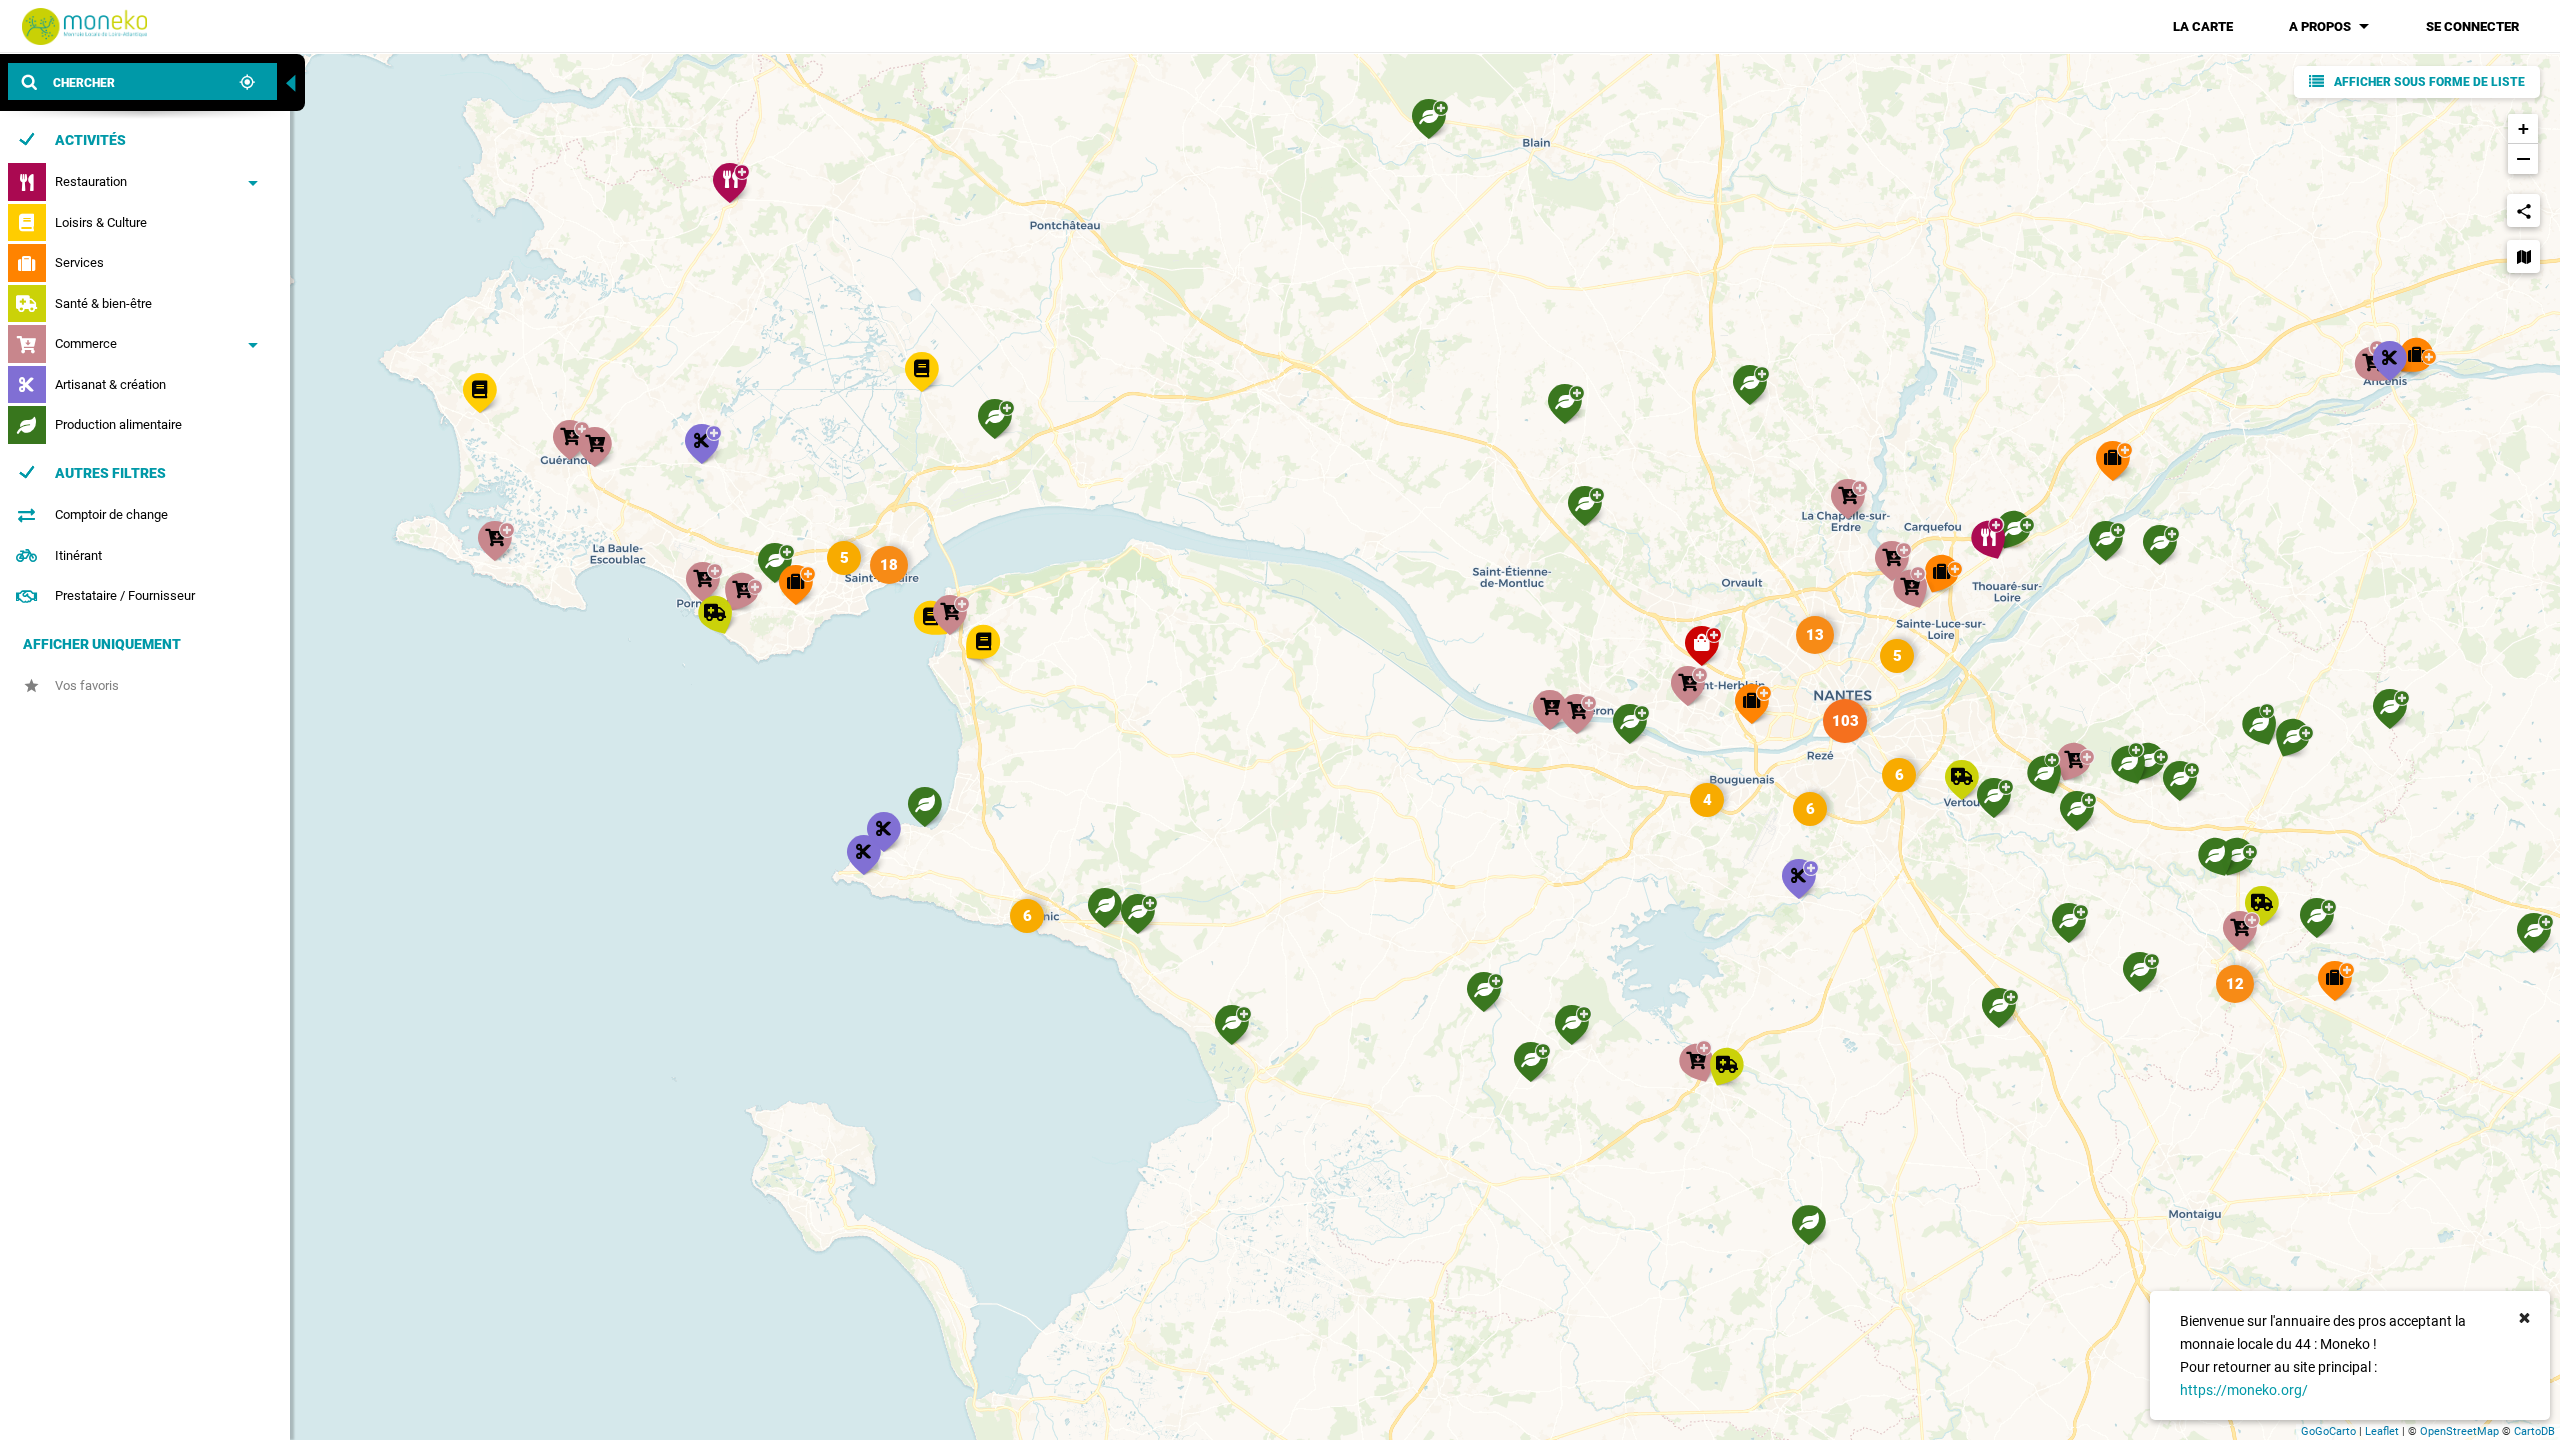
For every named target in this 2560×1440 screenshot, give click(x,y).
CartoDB (2534, 1431)
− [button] (2523, 158)
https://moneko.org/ (2244, 1390)
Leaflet (2382, 1431)
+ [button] (2523, 128)
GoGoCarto (2328, 1431)
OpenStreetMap (2459, 1431)
